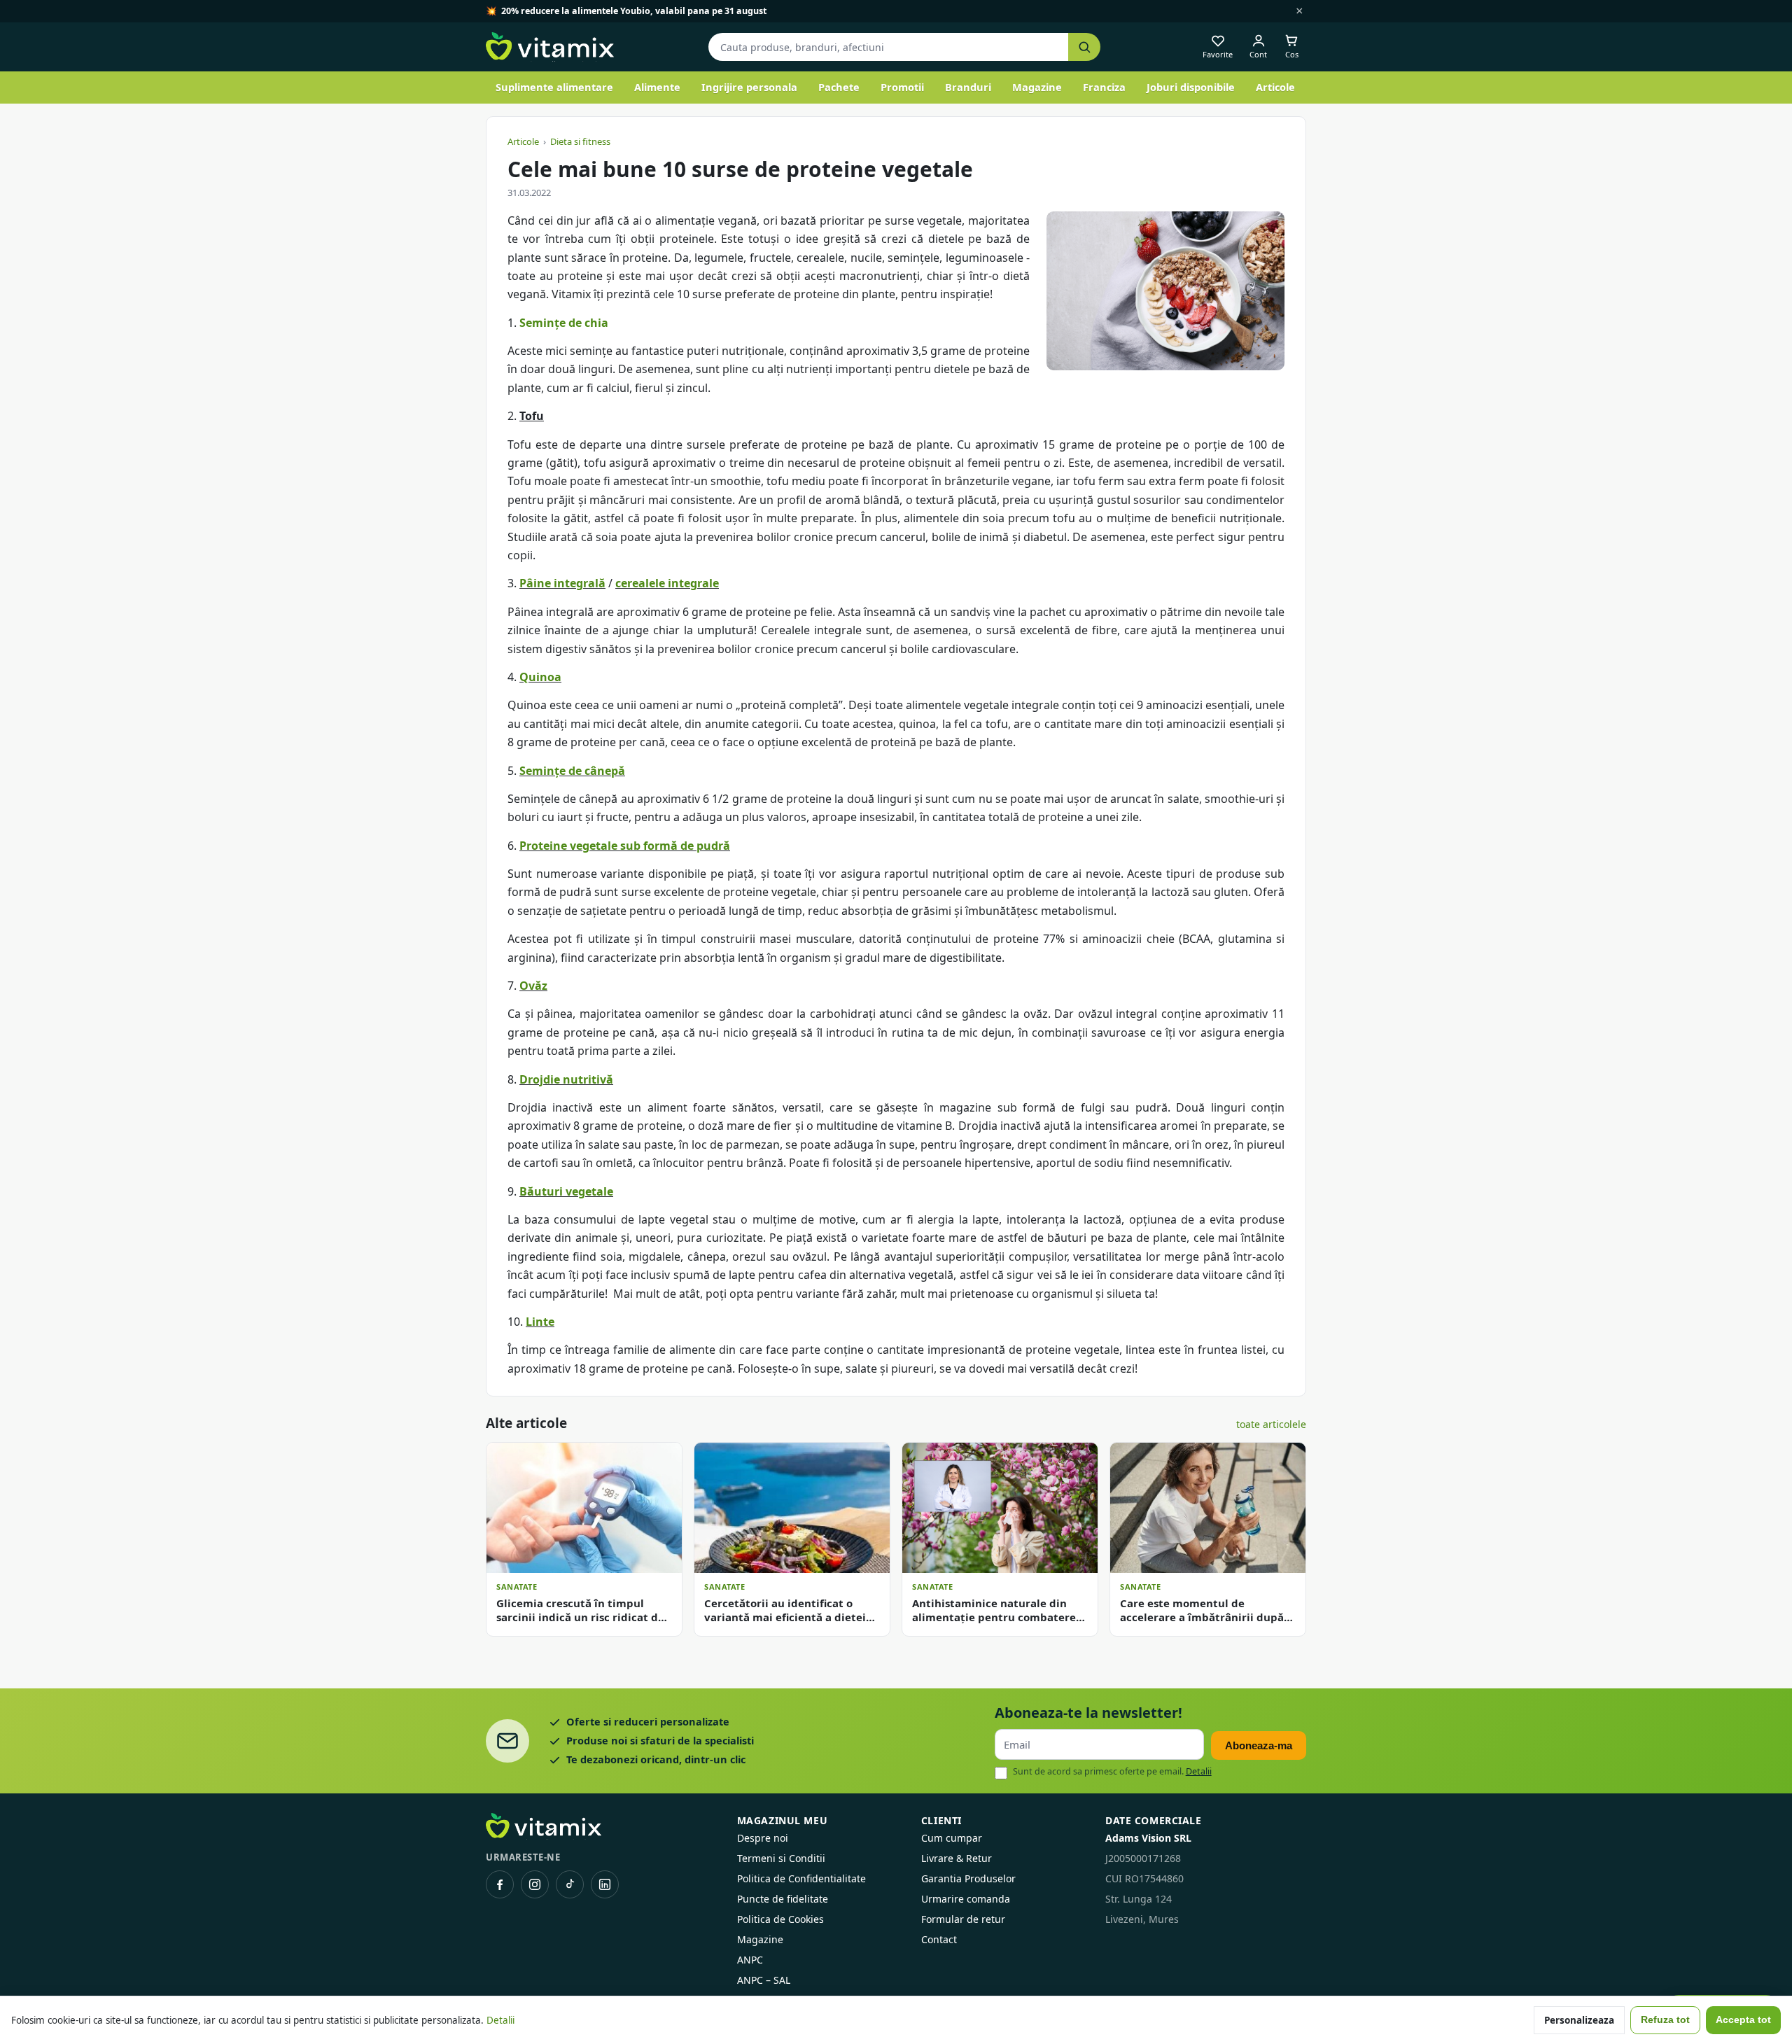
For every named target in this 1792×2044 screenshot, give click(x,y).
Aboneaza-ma (1259, 1745)
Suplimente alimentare (554, 87)
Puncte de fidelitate (783, 1899)
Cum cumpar (952, 1838)
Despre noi (763, 1838)
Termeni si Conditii (781, 1858)
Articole (1275, 87)
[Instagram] (535, 1884)
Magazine (1037, 87)
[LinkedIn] (605, 1884)
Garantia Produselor (968, 1878)
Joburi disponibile (1191, 87)
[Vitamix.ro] (550, 47)
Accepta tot (1743, 2020)
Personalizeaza (1579, 2020)
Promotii (902, 87)
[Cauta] (1084, 47)
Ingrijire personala (749, 87)
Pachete (839, 87)
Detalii (1199, 1771)
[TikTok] (570, 1884)
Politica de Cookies (780, 1919)
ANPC (750, 1960)
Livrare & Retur (957, 1858)
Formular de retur (963, 1919)
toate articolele (1271, 1424)
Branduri (968, 87)
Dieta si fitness (580, 141)
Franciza (1104, 87)
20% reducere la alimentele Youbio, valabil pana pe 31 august (634, 11)
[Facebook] (500, 1884)
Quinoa (540, 677)
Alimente (657, 87)
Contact (939, 1939)
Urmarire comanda (966, 1899)
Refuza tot (1665, 2020)
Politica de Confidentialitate (801, 1878)
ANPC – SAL (764, 1980)
